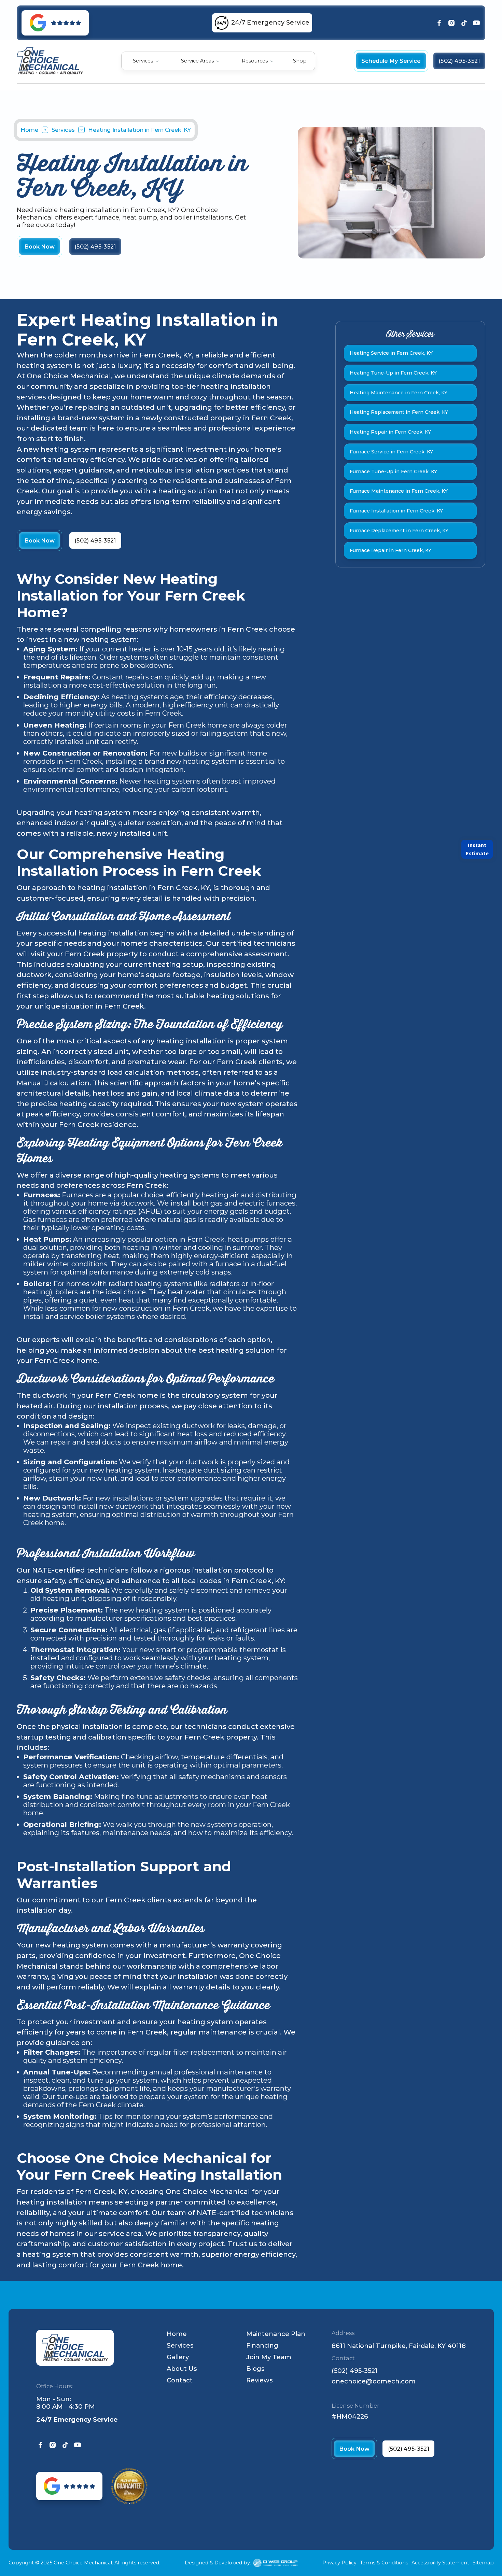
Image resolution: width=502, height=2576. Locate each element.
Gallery (178, 2357)
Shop (300, 61)
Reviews (260, 2380)
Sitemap (483, 2563)
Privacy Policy (339, 2563)
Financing (262, 2345)
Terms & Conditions (384, 2563)
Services (63, 130)
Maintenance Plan (276, 2334)
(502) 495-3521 (355, 2371)
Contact (180, 2380)
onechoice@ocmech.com (374, 2381)
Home (29, 130)
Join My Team (269, 2357)
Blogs (255, 2369)
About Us (182, 2369)
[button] (146, 61)
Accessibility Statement (440, 2563)
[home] (50, 61)
